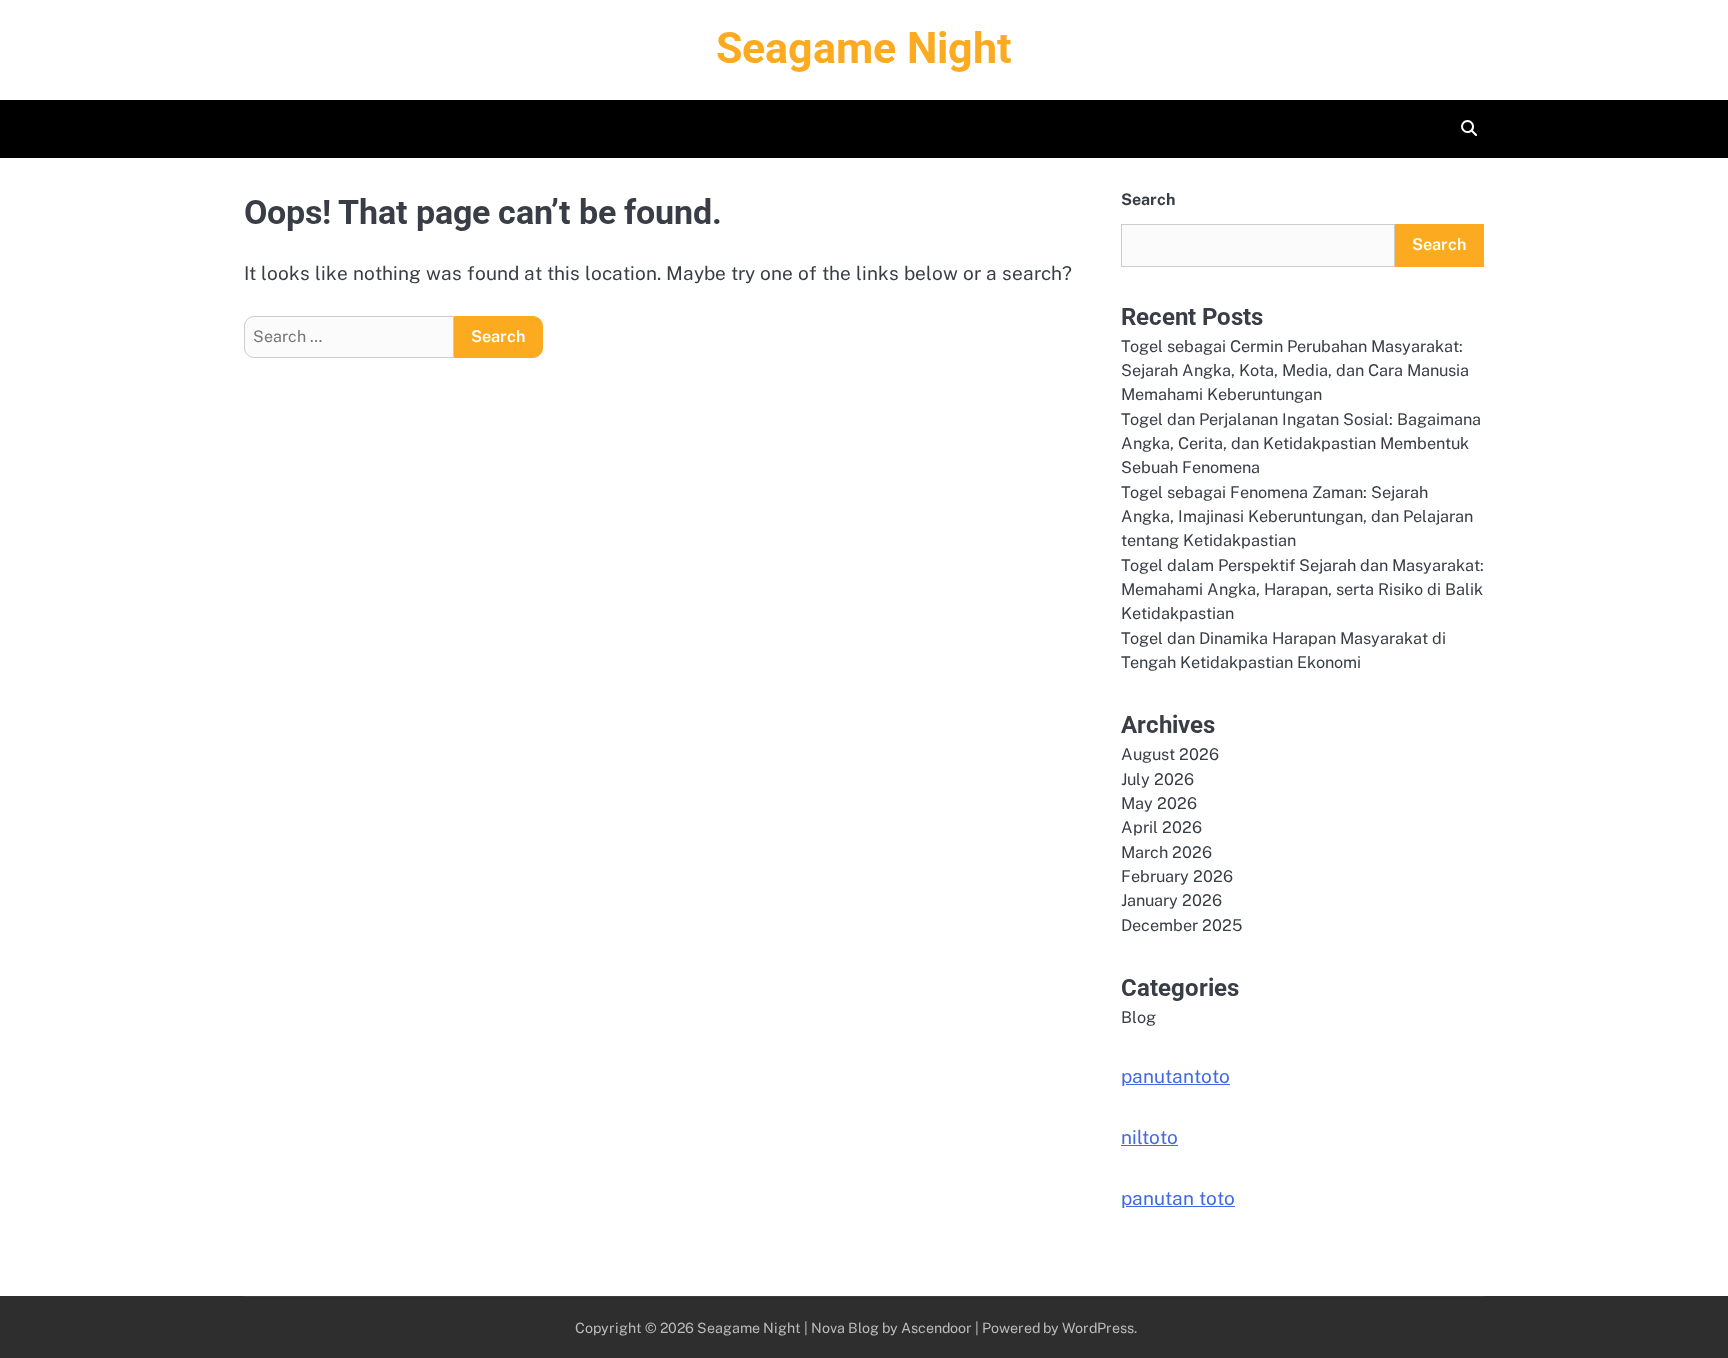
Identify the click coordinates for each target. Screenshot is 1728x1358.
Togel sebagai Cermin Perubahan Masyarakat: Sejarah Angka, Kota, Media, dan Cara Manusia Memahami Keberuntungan (1295, 371)
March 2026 (1166, 852)
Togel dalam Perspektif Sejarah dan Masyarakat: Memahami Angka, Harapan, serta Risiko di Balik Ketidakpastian (1302, 590)
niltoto (1149, 1137)
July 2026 (1157, 779)
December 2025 (1181, 925)
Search (1148, 199)
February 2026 (1177, 876)
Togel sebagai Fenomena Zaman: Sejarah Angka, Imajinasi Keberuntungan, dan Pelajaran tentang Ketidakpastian (1297, 517)
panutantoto (1175, 1076)
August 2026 (1170, 754)
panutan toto (1178, 1198)
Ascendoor (936, 1327)
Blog (1138, 1017)
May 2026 (1159, 803)
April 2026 (1161, 827)
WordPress (1098, 1327)
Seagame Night (864, 48)
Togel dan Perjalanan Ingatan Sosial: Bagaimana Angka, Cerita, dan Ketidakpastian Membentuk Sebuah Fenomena (1301, 444)
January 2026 (1171, 900)
